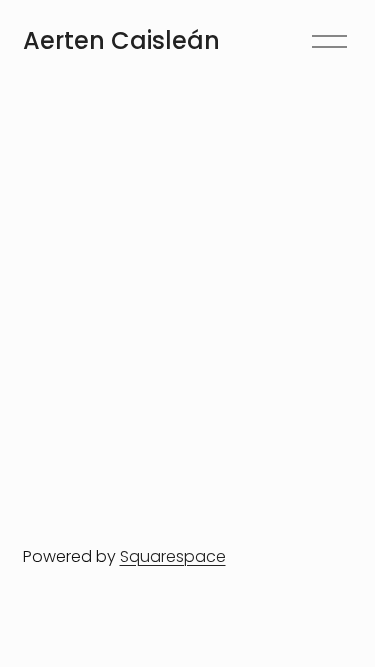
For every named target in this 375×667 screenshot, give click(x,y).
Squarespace (173, 556)
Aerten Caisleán (121, 40)
